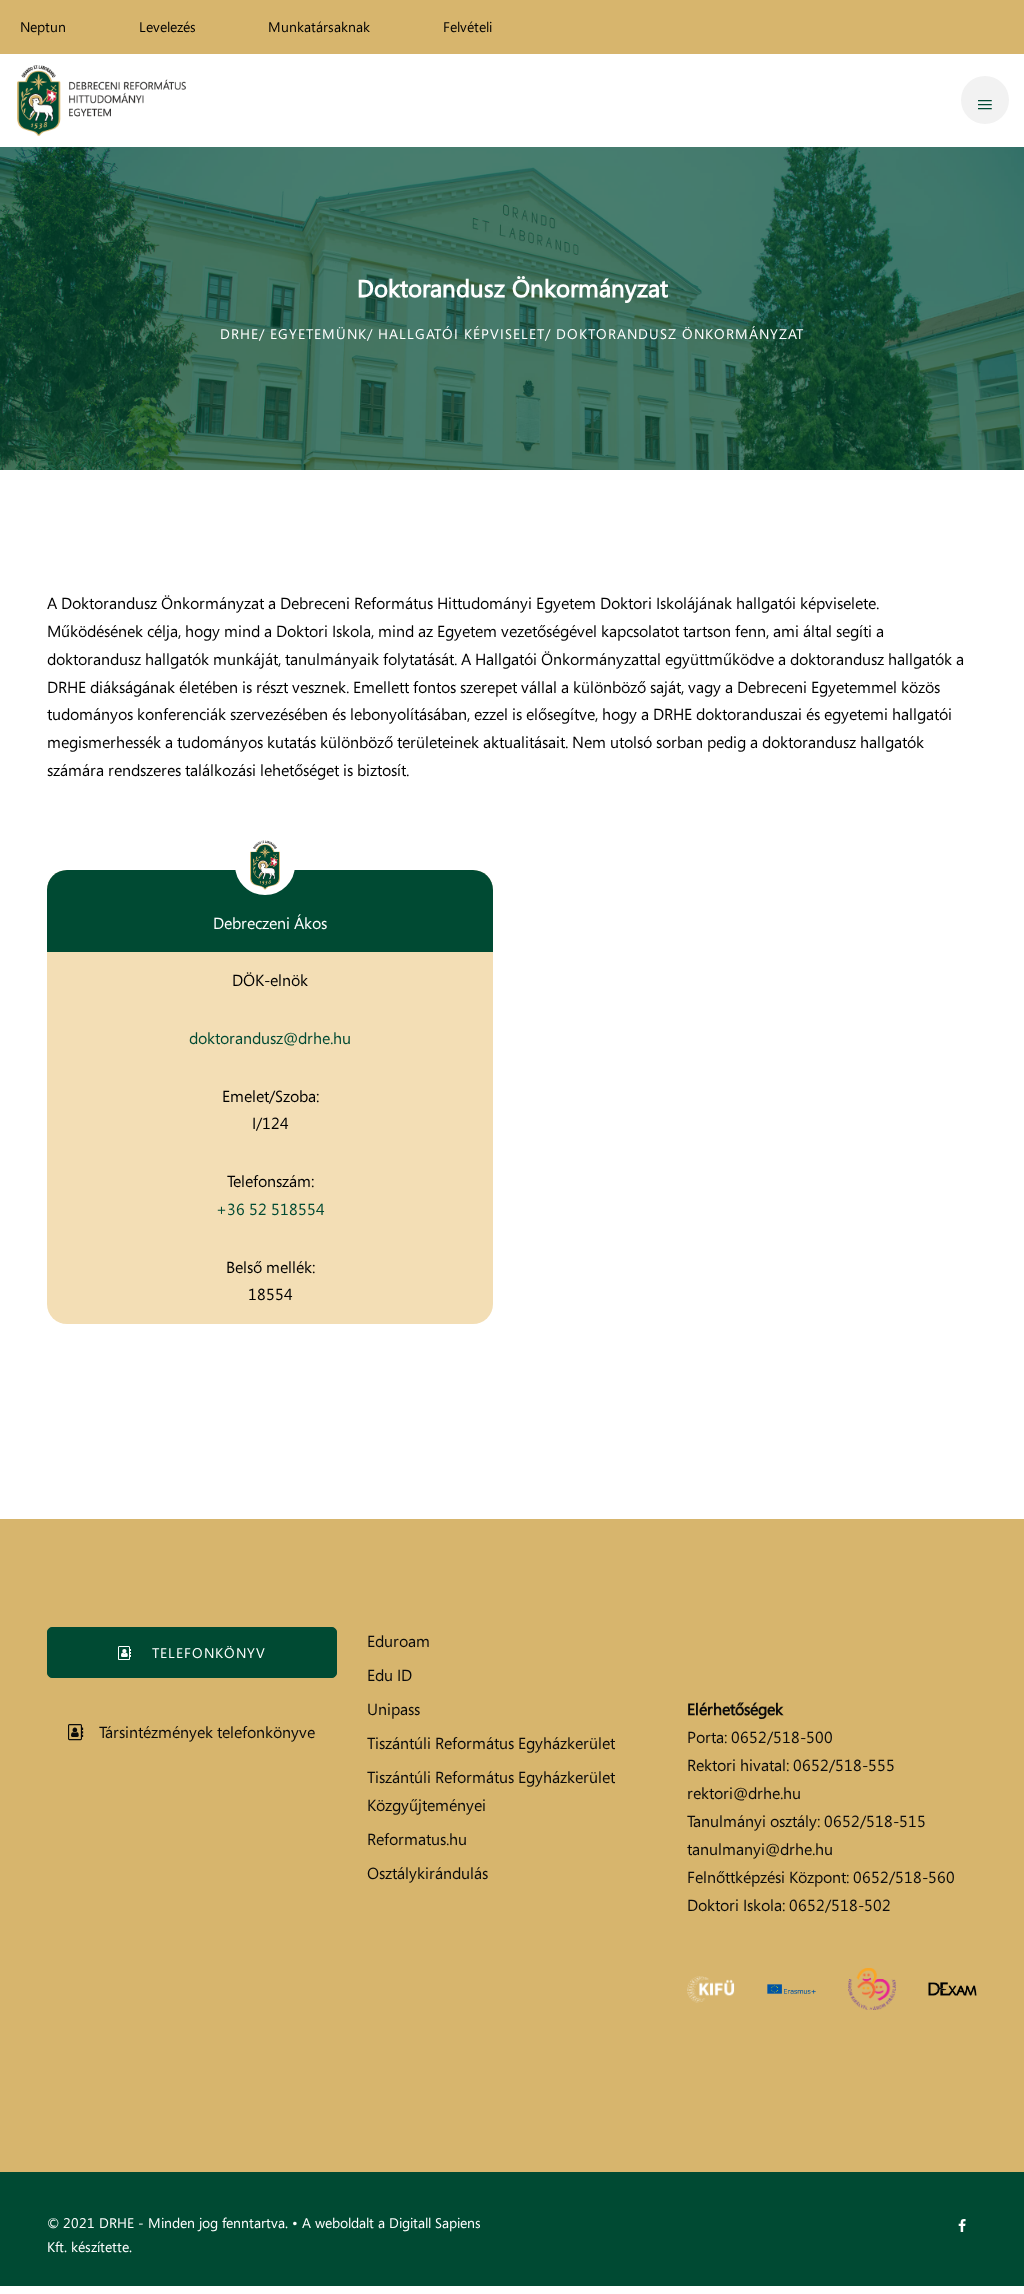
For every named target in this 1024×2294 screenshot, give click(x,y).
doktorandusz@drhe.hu (270, 1038)
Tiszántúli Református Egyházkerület (491, 1743)
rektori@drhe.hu (744, 1793)
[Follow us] (962, 2226)
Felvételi (467, 26)
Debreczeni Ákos (270, 923)
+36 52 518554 (270, 1209)
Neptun (43, 26)
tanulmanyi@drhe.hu (760, 1849)
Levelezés (167, 26)
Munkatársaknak (319, 26)
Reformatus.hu (417, 1839)
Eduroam (398, 1641)
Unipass (393, 1709)
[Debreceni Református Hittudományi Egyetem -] (101, 100)
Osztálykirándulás (427, 1873)
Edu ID (389, 1675)
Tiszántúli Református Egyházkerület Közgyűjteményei (491, 1791)
